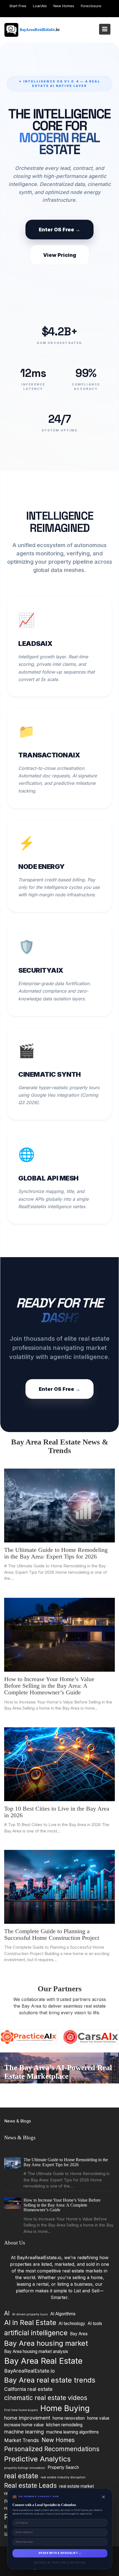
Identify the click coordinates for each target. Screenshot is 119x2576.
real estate (21, 2476)
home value (98, 2418)
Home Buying (65, 2408)
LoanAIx (40, 6)
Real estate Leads (30, 2485)
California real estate (28, 2389)
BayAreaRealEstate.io (29, 2371)
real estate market (77, 2486)
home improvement (27, 2418)
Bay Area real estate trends (50, 2380)
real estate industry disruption (63, 2477)
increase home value (24, 2425)
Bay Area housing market (46, 2343)
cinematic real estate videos (46, 2398)
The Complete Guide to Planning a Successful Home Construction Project (52, 1934)
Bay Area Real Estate (43, 2361)
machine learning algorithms (73, 2432)
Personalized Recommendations (52, 2449)
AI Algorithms (63, 2314)
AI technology (72, 2323)
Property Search (63, 2467)
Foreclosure (91, 6)
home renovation (69, 2418)
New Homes (64, 6)
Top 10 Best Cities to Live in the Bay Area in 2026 (57, 1812)
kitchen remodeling (64, 2425)
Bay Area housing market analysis (36, 2352)
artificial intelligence (36, 2333)
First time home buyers (21, 2410)
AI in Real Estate (30, 2323)
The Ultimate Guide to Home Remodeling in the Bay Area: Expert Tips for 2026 (56, 1553)
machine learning (24, 2432)
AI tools (95, 2323)
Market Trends (22, 2440)
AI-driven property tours (30, 2314)
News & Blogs (18, 2121)
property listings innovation (25, 2468)
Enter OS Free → (59, 230)
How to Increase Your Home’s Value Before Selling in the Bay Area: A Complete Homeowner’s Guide (49, 1685)
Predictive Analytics (37, 2459)
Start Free (18, 6)
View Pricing (60, 255)
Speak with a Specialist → (60, 2553)
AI (7, 2313)
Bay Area (79, 2334)
